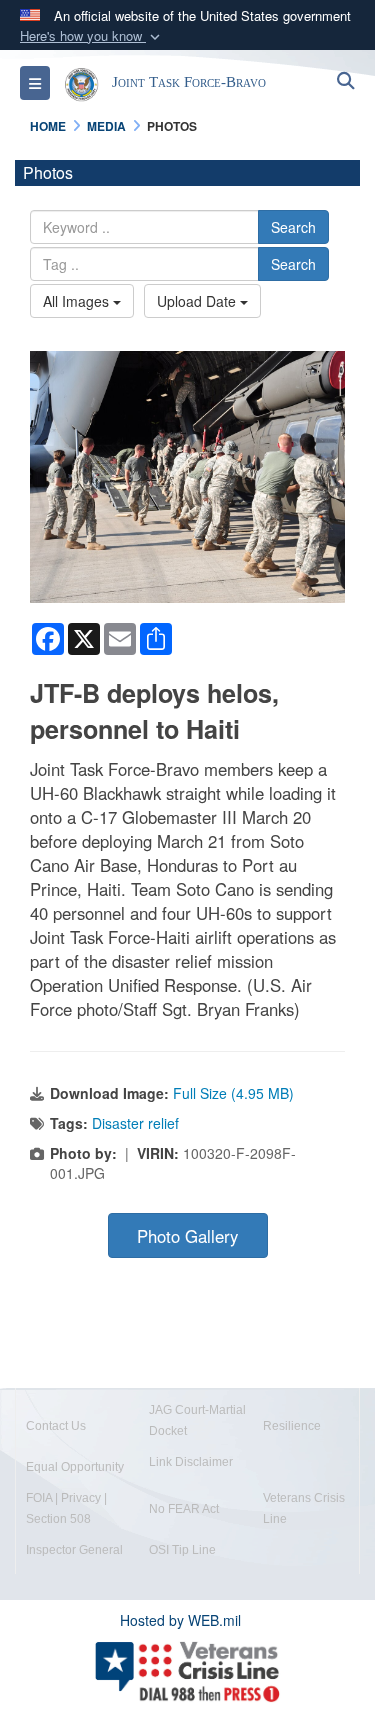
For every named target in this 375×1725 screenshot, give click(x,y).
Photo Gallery (187, 1236)
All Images (78, 301)
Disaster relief (135, 1123)
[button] (92, 36)
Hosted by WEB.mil (180, 1620)
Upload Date (198, 301)
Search (293, 227)
